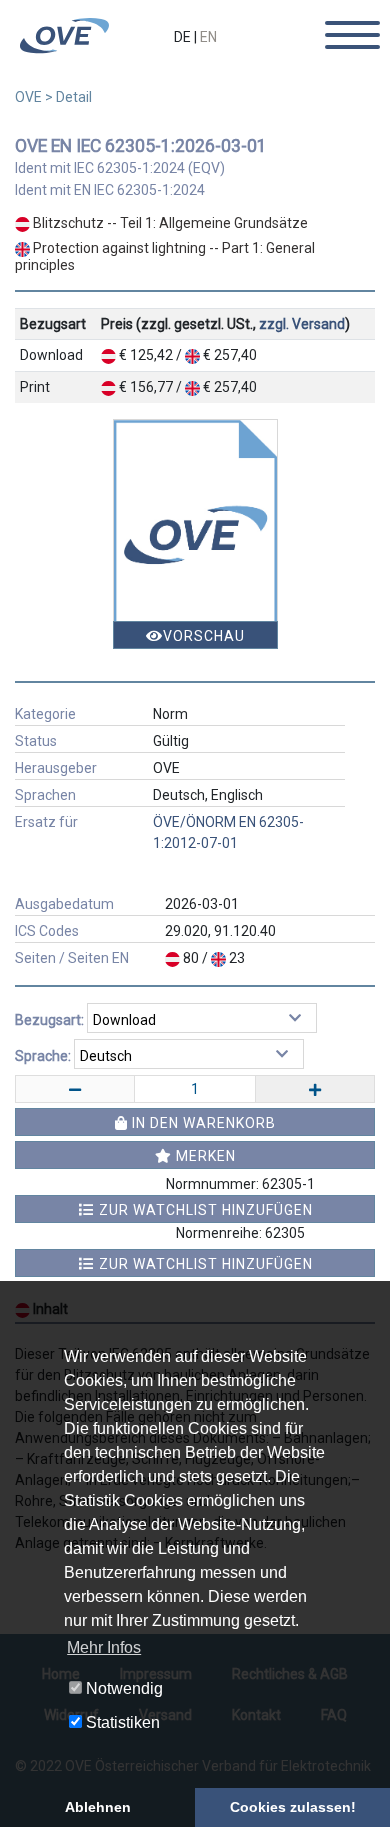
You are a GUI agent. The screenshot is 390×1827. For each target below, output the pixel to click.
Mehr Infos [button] (104, 1647)
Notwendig (122, 1688)
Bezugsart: (49, 1020)
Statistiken (121, 1722)
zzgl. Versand (302, 324)
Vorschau (204, 636)
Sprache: (43, 1056)
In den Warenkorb (202, 1123)
